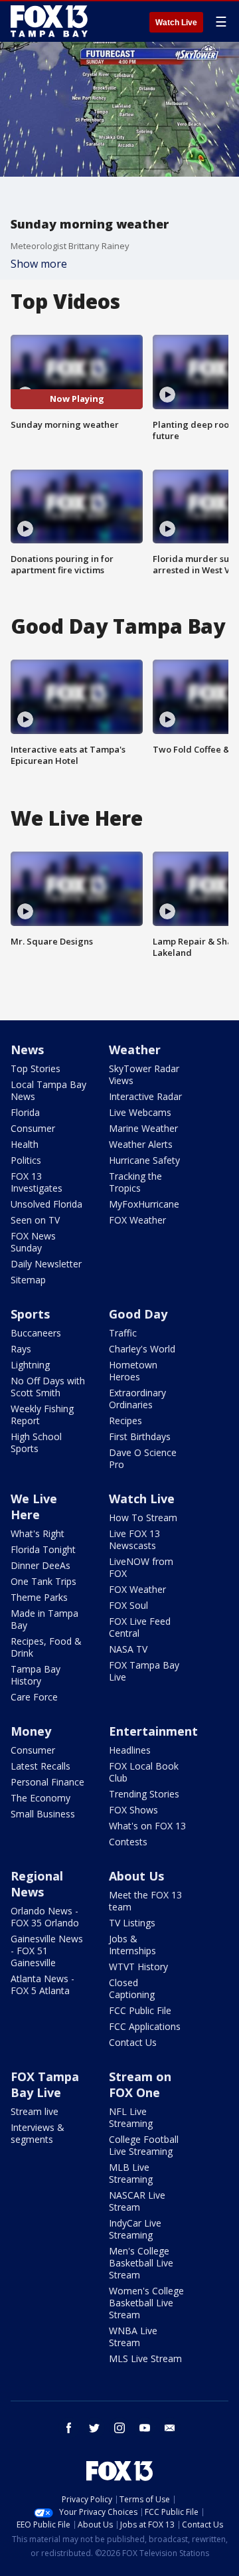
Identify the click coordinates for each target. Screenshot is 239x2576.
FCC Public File (140, 2010)
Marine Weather (143, 1128)
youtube (145, 2428)
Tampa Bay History (36, 1675)
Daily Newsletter (46, 1264)
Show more (39, 264)
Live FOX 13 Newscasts (134, 1539)
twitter (94, 2428)
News (27, 1050)
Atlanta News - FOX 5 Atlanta (42, 1984)
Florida (25, 1112)
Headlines (130, 1750)
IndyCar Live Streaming (135, 2229)
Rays (21, 1349)
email (170, 2428)
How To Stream (143, 1518)
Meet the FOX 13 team (145, 1901)
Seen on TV (35, 1220)
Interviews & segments (38, 2133)
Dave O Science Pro (143, 1458)
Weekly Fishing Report (42, 1415)
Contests (128, 1842)
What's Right (38, 1533)
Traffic (123, 1333)
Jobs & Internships (132, 1945)
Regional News (37, 1884)
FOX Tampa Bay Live (144, 1671)
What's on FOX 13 (147, 1826)
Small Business (43, 1814)
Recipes (125, 1421)
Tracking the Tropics (135, 1182)
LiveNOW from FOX (141, 1567)
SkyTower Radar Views (144, 1074)
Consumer (33, 1128)
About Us (136, 1876)
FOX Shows (133, 1810)
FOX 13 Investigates (37, 1182)
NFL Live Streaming (131, 2117)
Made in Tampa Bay (44, 1619)
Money (31, 1731)
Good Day (138, 1314)
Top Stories (36, 1068)
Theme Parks (39, 1597)
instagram (119, 2428)
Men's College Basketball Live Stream (141, 2263)
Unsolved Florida (46, 1204)
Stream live (35, 2111)
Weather (135, 1050)
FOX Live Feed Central (140, 1627)
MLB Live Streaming (131, 2173)
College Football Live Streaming (144, 2145)
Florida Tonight (43, 1549)
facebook (69, 2428)
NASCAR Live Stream (137, 2201)
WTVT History (138, 1967)
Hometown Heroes (133, 1371)
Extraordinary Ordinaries (137, 1399)
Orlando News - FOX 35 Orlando (45, 1917)
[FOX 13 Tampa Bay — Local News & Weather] (49, 21)
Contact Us (133, 2042)
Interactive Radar (145, 1096)
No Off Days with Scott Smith (48, 1387)
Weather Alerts (141, 1144)
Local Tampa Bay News (48, 1090)
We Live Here (34, 1507)
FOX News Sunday (33, 1242)
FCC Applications (145, 2026)
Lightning (30, 1365)
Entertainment (153, 1731)
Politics (26, 1160)
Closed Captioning (132, 1988)
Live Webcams (140, 1112)
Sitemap (28, 1280)
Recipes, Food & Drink (46, 1647)
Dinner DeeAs (40, 1565)
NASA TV (128, 1649)
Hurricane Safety (144, 1160)
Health (25, 1144)
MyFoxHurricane (144, 1204)
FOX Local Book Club (144, 1772)
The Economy (40, 1798)
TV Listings (132, 1923)
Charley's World (142, 1349)
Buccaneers (36, 1333)
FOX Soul (128, 1605)
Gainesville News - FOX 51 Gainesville (47, 1951)
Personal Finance (47, 1782)
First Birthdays (140, 1436)
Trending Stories (144, 1794)
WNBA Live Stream (133, 2337)
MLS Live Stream (145, 2358)
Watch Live (176, 23)
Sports (30, 1314)
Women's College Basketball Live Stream (146, 2303)
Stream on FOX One (140, 2084)
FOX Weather (137, 1220)
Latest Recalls (40, 1766)
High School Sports (36, 1442)
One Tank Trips (43, 1581)
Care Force (34, 1697)
